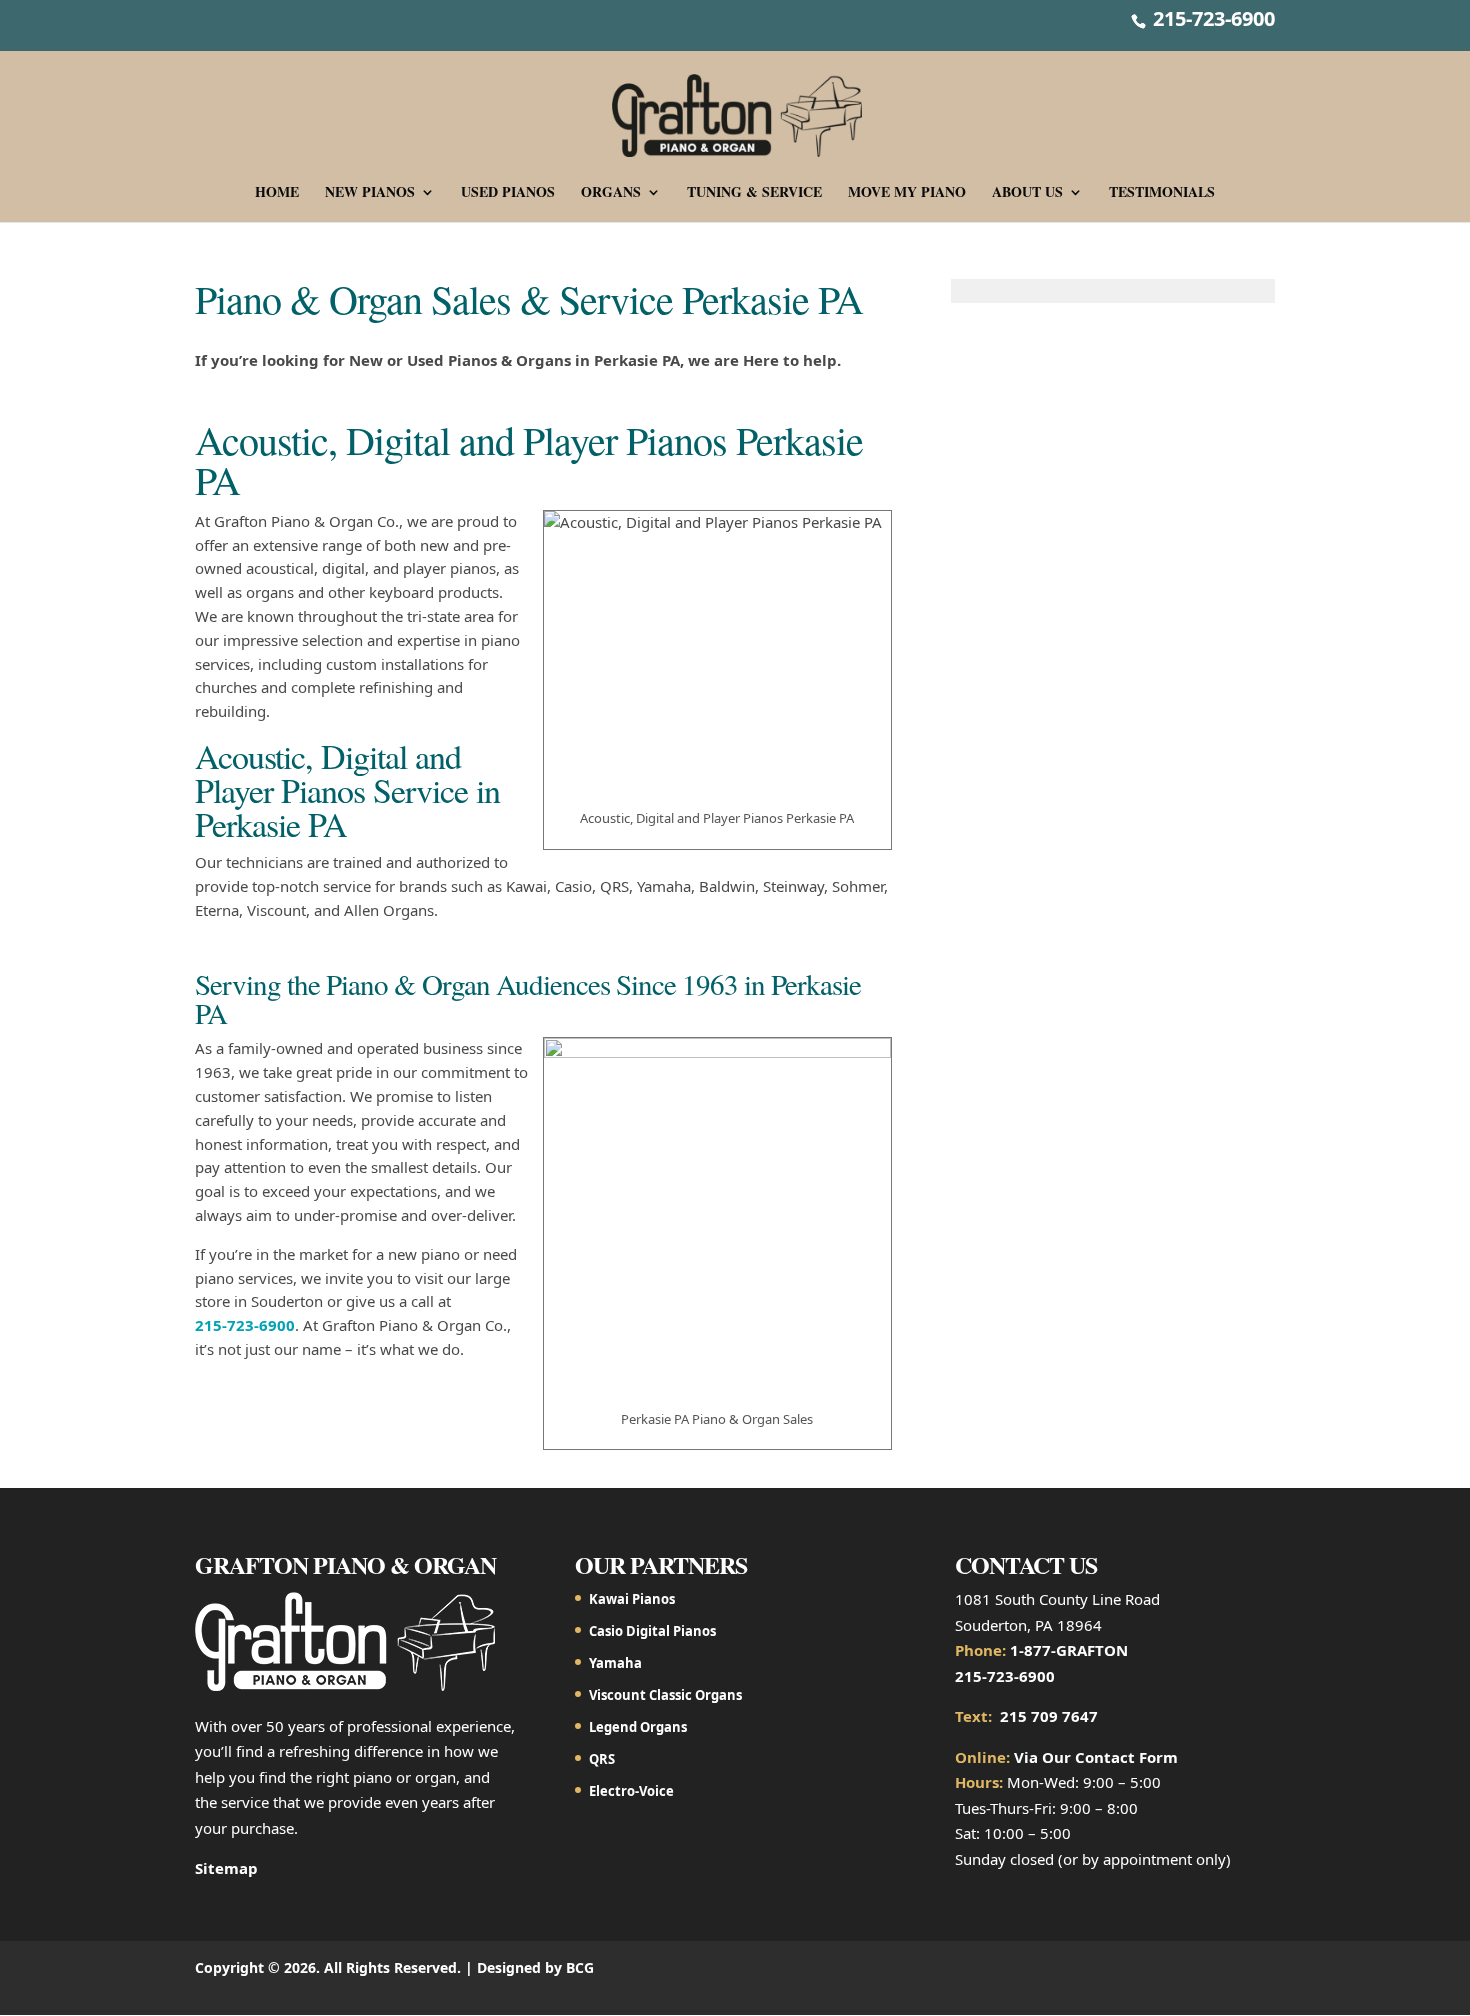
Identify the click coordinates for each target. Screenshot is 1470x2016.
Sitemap (226, 1868)
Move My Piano (907, 193)
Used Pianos (508, 193)
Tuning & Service (754, 193)
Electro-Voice (631, 1791)
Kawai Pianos (632, 1599)
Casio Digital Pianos (652, 1631)
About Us (1027, 193)
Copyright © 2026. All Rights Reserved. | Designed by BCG (394, 1967)
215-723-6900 (1211, 18)
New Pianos (370, 193)
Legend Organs (638, 1727)
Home (277, 193)
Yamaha (615, 1663)
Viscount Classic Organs (665, 1695)
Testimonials (1162, 193)
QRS (602, 1759)
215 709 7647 (1049, 1716)
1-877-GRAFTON (1069, 1650)
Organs (611, 193)
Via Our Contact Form (1096, 1757)
